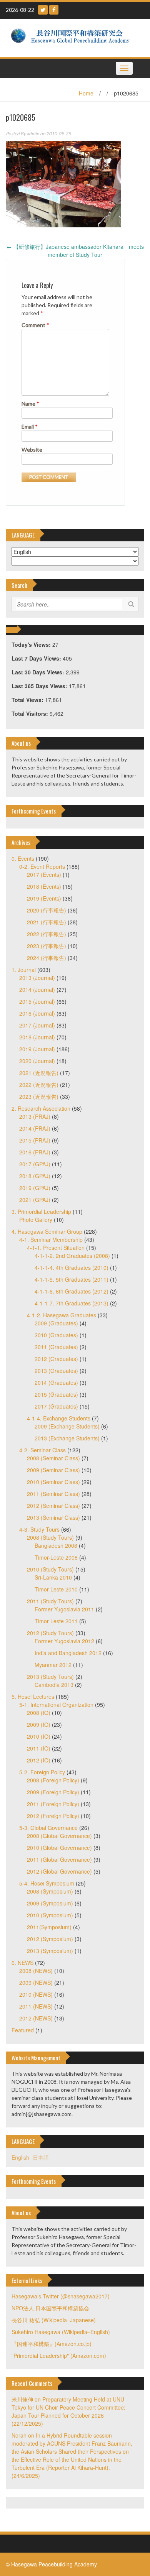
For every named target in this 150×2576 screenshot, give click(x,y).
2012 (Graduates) (56, 1359)
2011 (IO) (39, 1748)
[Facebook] (54, 10)
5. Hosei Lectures (33, 1697)
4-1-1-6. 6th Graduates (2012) (72, 1291)
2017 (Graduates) (56, 1406)
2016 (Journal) (37, 1013)
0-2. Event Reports (42, 866)
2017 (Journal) (37, 1025)
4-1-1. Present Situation (56, 1248)
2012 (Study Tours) (50, 1633)
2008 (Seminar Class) (53, 1458)
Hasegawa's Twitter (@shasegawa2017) (61, 2296)
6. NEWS (22, 1963)
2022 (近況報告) (39, 1085)
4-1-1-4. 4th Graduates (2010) (72, 1267)
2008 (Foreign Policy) (53, 1780)
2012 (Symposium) (50, 1939)
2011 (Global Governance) (59, 1859)
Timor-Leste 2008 (56, 1557)
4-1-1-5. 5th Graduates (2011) (72, 1279)
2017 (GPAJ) (35, 1164)
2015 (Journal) (37, 1001)
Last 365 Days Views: (40, 686)
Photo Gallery (36, 1220)
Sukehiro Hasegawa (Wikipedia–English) (61, 2332)
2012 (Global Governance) (59, 1871)
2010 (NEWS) (36, 1994)
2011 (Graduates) (56, 1347)
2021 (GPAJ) (35, 1200)
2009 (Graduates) (56, 1323)
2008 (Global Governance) (59, 1836)
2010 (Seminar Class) (53, 1482)
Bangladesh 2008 (56, 1545)
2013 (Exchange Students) (67, 1438)
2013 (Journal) (37, 978)
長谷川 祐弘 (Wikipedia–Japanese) (54, 2320)
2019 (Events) (44, 898)
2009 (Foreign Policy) (53, 1792)
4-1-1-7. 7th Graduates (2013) (72, 1303)
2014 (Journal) (37, 990)
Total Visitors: (31, 713)
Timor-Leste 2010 (56, 1589)
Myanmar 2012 (53, 1665)
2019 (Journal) (37, 1049)
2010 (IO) (39, 1736)
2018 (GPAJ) (35, 1176)
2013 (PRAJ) (35, 1116)
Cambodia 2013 (54, 1685)
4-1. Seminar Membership (51, 1240)
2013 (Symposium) (50, 1951)
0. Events (23, 858)
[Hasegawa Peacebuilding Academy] (72, 37)
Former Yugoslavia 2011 (64, 1609)
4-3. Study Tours (39, 1529)
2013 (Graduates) (56, 1371)
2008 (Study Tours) (50, 1537)
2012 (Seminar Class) (53, 1506)
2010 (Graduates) (56, 1335)
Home (86, 93)
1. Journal (24, 970)
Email (30, 427)
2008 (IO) (39, 1713)
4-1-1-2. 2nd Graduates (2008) (72, 1256)
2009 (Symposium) (50, 1903)
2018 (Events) (44, 886)
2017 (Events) (44, 875)
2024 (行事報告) (47, 958)
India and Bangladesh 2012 (68, 1653)
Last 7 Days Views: (37, 658)
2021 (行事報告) (47, 922)
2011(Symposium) (49, 1927)
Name (30, 404)
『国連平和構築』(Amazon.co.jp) (52, 2344)
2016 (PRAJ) (35, 1152)
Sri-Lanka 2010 (53, 1577)
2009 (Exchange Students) (67, 1426)
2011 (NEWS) (36, 2006)
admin (33, 134)
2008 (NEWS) (36, 1971)
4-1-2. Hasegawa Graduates (62, 1315)
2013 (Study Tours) (50, 1677)
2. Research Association (41, 1108)
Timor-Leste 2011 (56, 1621)
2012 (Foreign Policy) (53, 1816)
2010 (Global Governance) (59, 1848)
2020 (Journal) (37, 1061)
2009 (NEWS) (36, 1983)
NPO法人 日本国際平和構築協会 (50, 2308)
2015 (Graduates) (56, 1394)
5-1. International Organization (56, 1705)
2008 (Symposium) (50, 1891)
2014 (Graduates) (56, 1383)
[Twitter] (43, 10)
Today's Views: (32, 644)
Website (32, 450)
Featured (23, 2030)
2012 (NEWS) (36, 2018)
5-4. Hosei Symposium (47, 1883)
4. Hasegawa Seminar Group (47, 1231)
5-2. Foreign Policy (42, 1772)
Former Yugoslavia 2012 (64, 1641)
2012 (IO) (39, 1760)
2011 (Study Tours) (50, 1601)
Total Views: (28, 700)
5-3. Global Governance (48, 1828)
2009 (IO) (39, 1724)
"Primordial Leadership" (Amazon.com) (59, 2356)
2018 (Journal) (37, 1037)
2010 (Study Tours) (50, 1569)
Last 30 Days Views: (39, 672)
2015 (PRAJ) (35, 1140)
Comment (35, 325)
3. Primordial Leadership (41, 1212)
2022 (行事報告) (47, 934)
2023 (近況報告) (39, 1096)
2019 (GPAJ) (35, 1188)
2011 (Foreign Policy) (53, 1804)
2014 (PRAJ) (35, 1128)
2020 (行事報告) (47, 910)
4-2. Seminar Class (42, 1450)
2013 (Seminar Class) (53, 1517)
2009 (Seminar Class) (53, 1470)
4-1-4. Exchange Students (59, 1418)
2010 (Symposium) (50, 1915)
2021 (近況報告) (39, 1073)
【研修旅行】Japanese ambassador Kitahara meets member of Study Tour (75, 251)
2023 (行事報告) (47, 946)
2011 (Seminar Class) (53, 1494)
